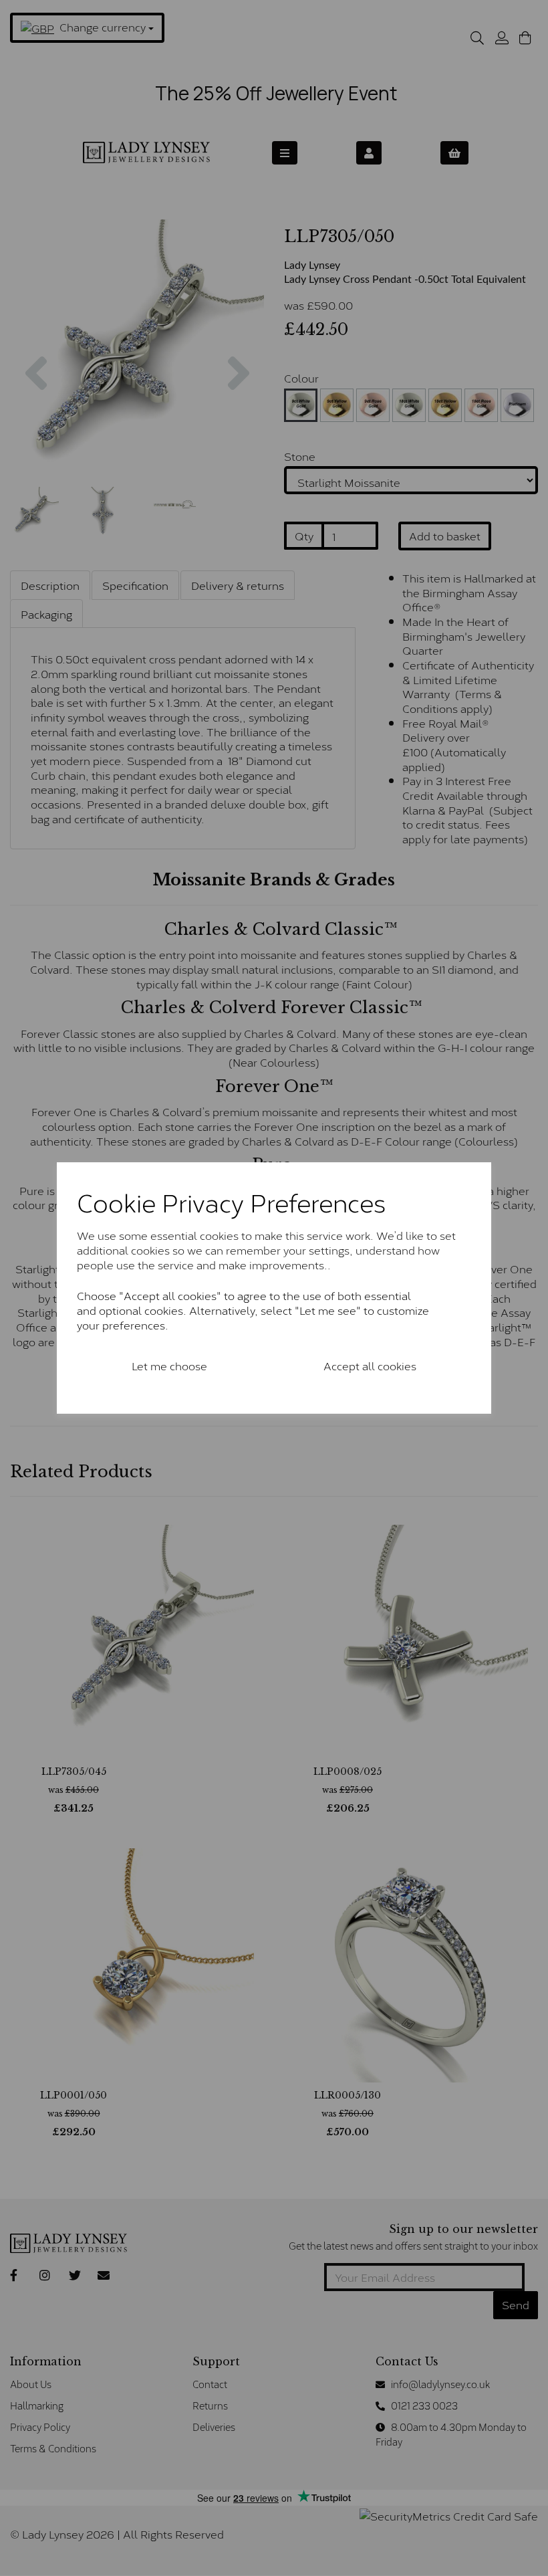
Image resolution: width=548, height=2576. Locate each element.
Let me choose (169, 1365)
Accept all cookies (370, 1365)
